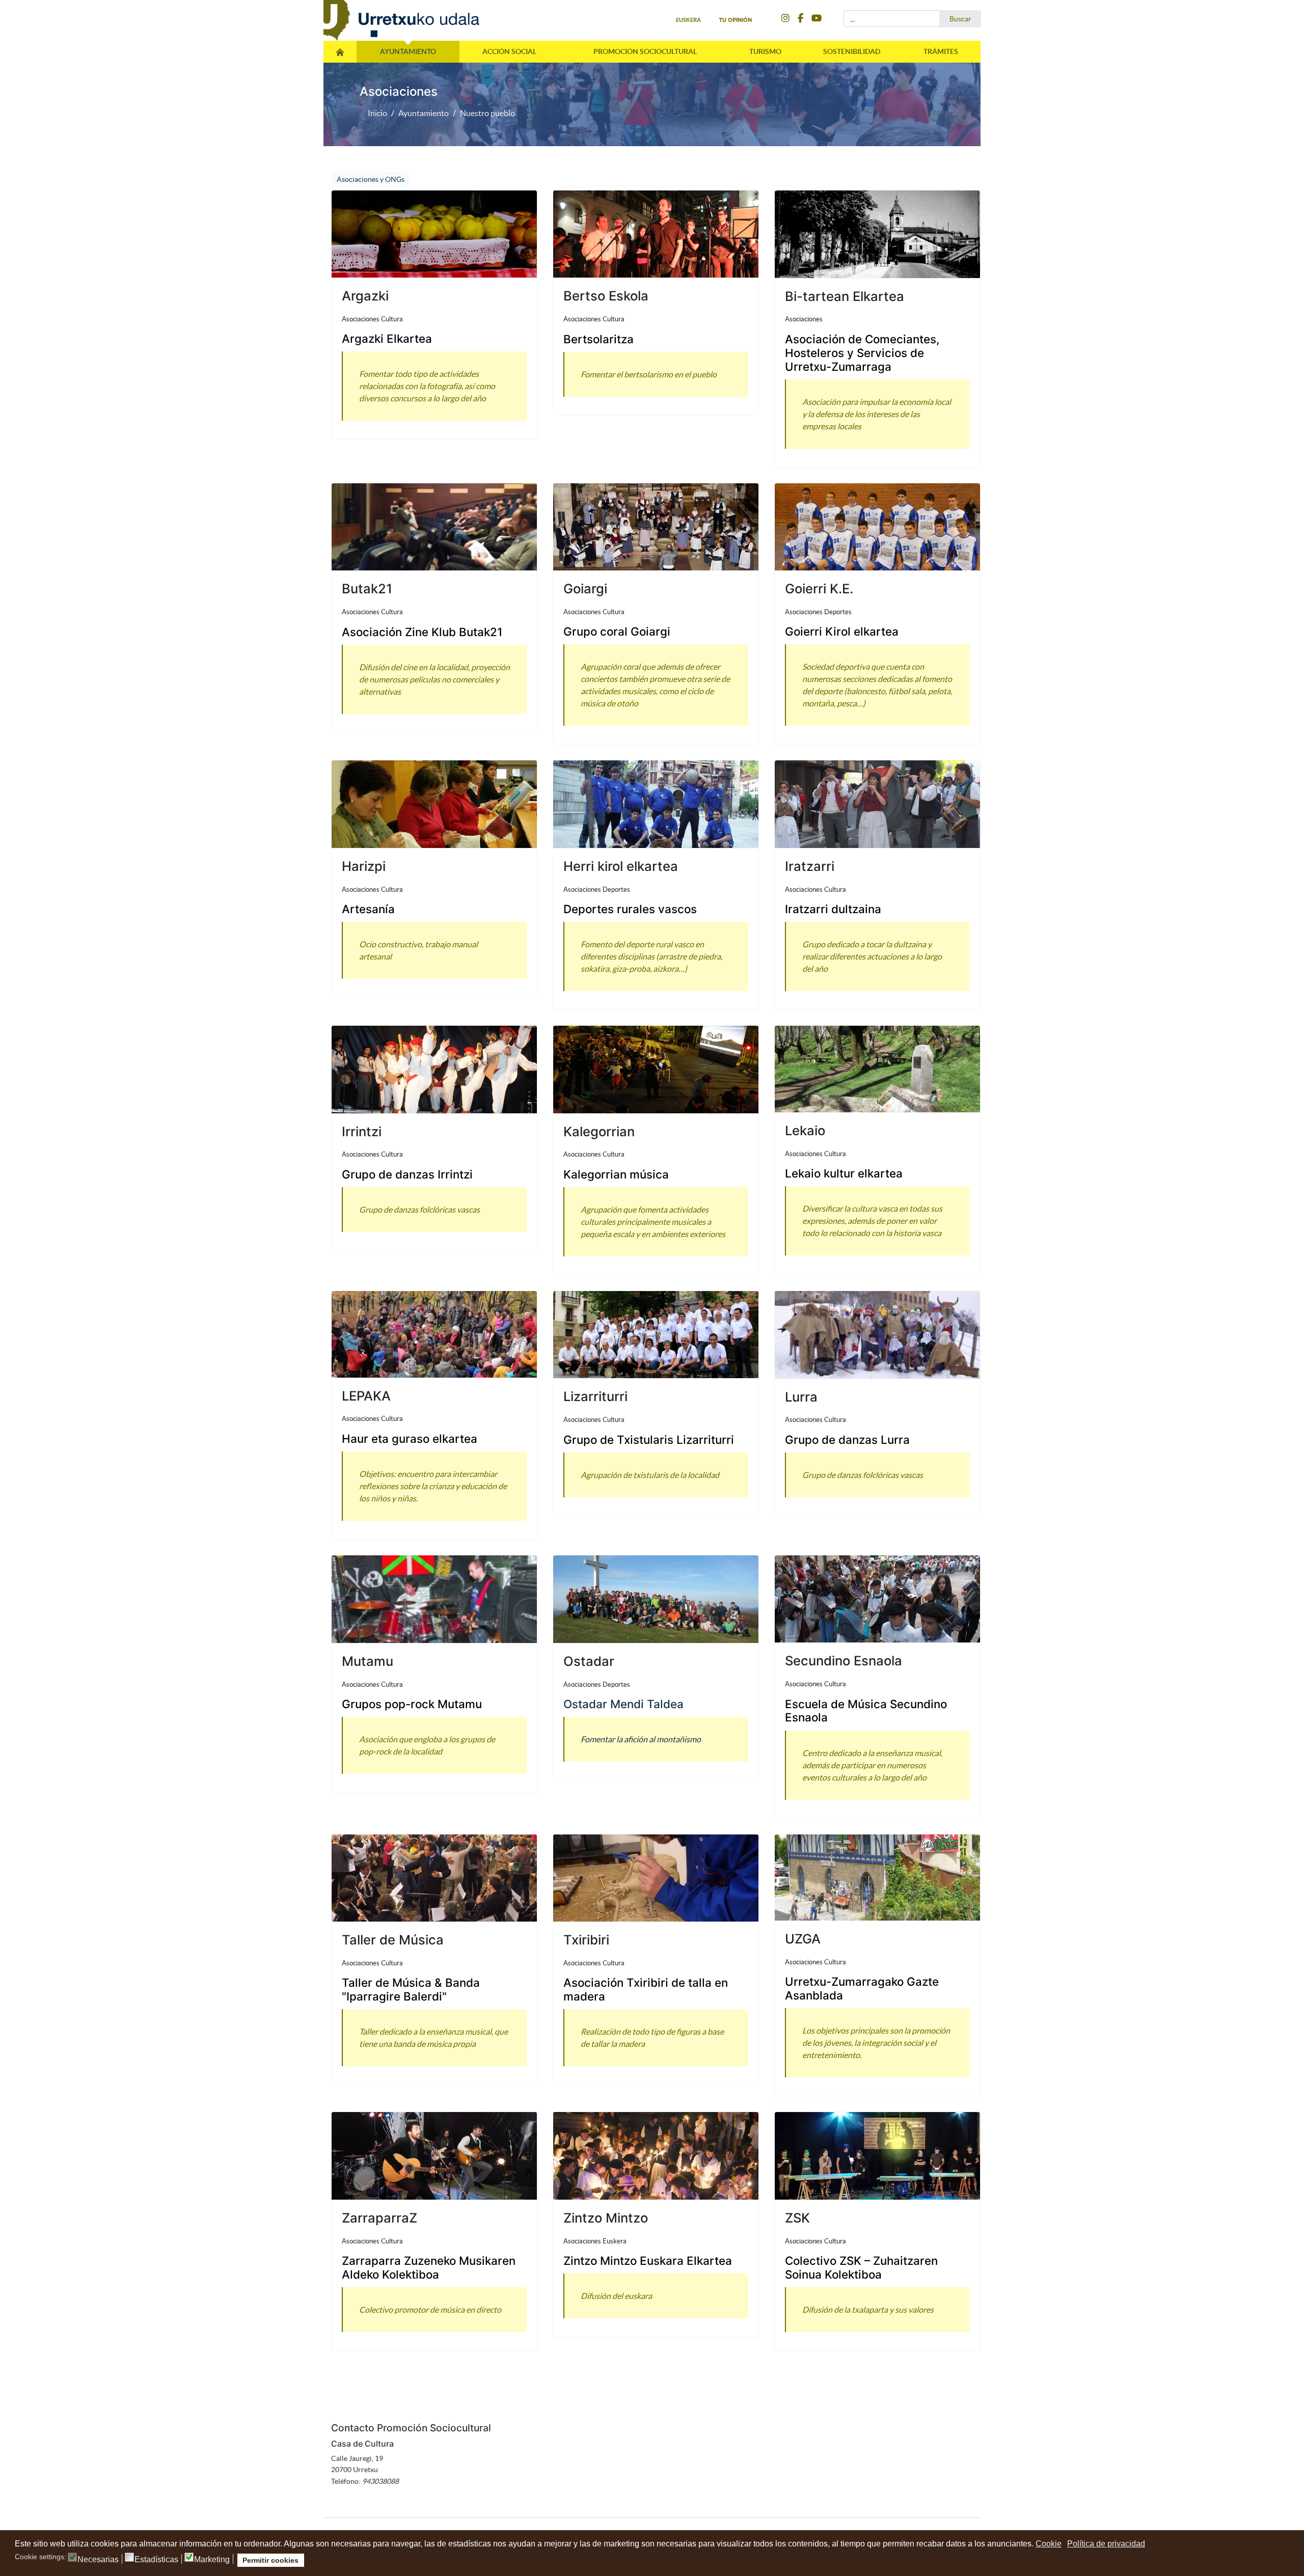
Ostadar (589, 1661)
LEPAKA (366, 1396)
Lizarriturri (595, 1396)
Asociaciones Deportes (818, 612)
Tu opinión (735, 20)
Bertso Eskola (606, 296)
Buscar (960, 19)
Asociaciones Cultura (372, 319)
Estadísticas (156, 2560)
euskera (688, 20)
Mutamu (368, 1661)
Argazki (365, 296)
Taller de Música (393, 1940)
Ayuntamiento (408, 51)
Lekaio (805, 1130)
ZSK (797, 2218)
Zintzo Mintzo (606, 2218)
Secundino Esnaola (844, 1661)
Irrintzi (362, 1131)
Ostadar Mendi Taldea (623, 1704)
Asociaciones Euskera (595, 2241)
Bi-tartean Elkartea (845, 296)
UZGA (803, 1939)
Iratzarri (810, 866)
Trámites (941, 51)
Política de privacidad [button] (1106, 2544)
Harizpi (364, 866)
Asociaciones (804, 319)
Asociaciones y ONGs (371, 179)
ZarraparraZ (379, 2218)
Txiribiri (586, 1940)
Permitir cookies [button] (270, 2560)
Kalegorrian (599, 1131)
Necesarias (98, 2560)
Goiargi (585, 588)
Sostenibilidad (852, 51)
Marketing (212, 2560)
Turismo (765, 51)
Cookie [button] (1049, 2544)
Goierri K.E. (819, 588)
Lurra (801, 1397)
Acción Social (509, 51)
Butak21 (367, 588)
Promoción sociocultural (645, 51)
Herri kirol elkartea (621, 866)
